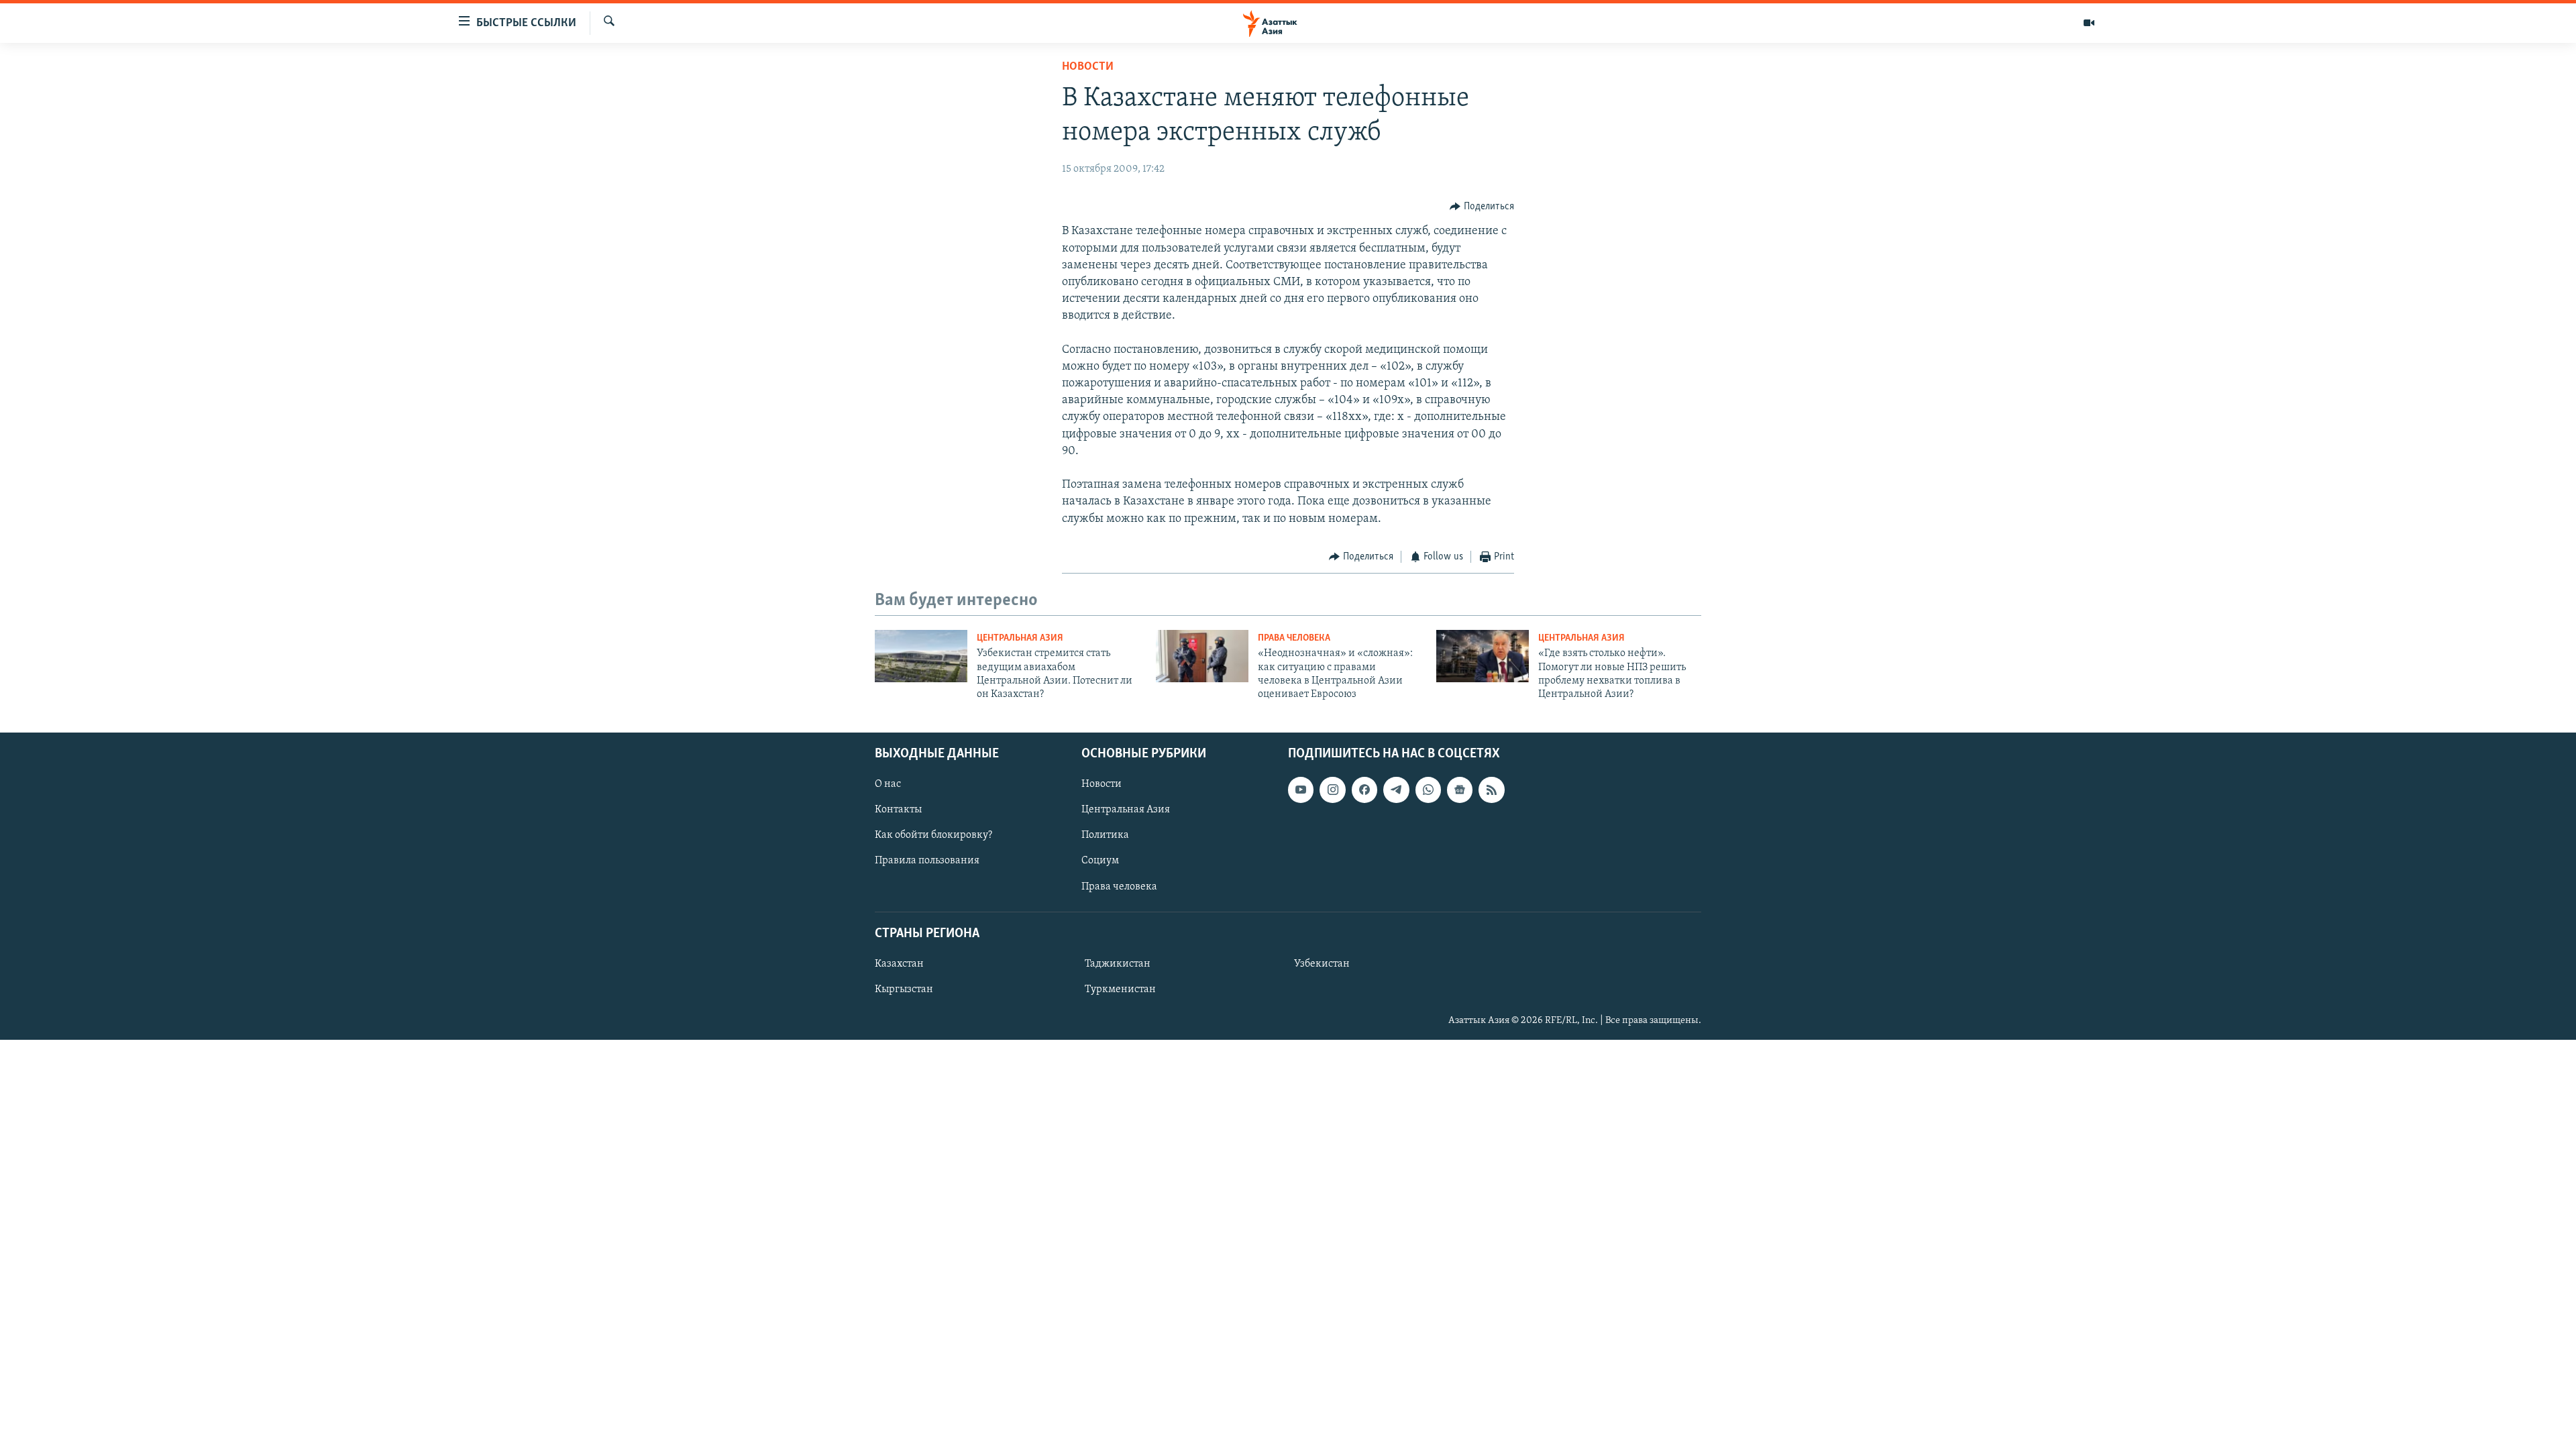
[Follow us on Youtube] (1301, 790)
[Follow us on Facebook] (1364, 790)
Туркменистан (1120, 989)
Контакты (898, 810)
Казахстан (899, 964)
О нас (888, 784)
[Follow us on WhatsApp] (1428, 790)
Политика (1105, 835)
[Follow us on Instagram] (1332, 790)
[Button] (1482, 207)
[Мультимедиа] (2089, 23)
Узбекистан (1322, 964)
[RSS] (1491, 790)
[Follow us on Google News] (1460, 790)
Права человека (1294, 638)
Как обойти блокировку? (933, 835)
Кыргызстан (904, 989)
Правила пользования (927, 861)
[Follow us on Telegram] (1396, 790)
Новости (1088, 67)
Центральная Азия (1020, 638)
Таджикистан (1118, 964)
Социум (1100, 861)
